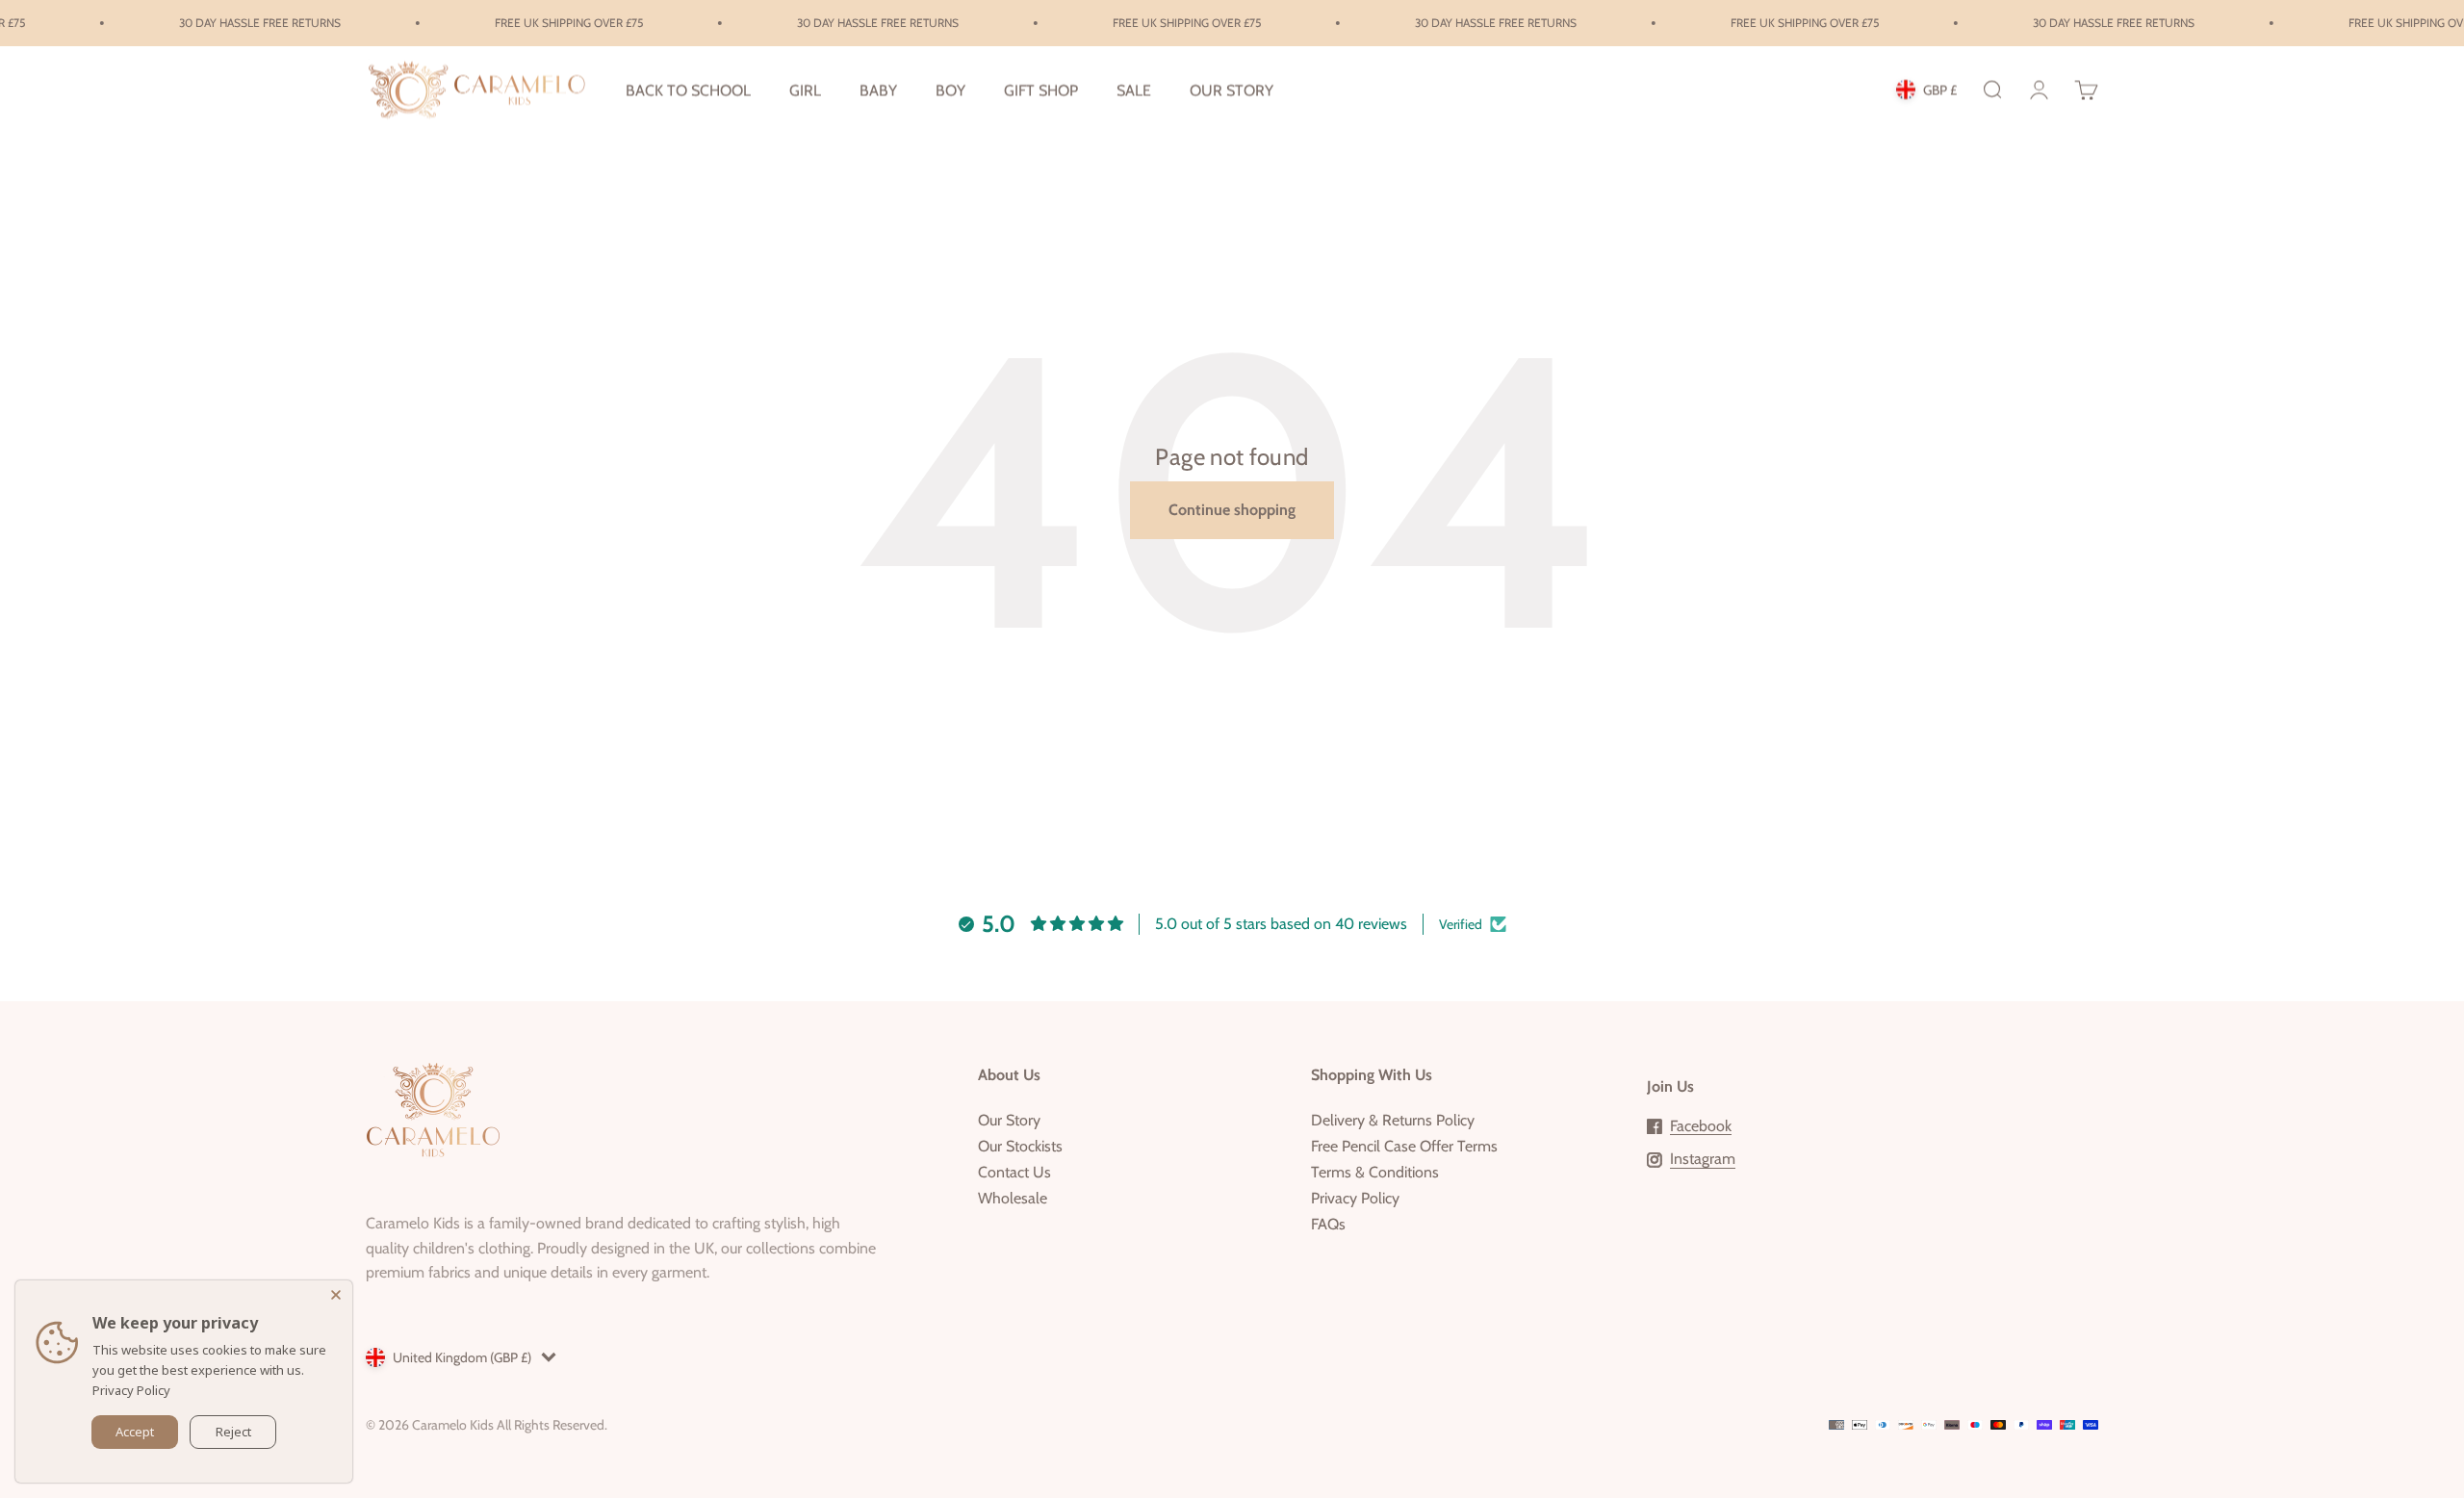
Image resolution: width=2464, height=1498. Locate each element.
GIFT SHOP (1041, 90)
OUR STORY (1232, 90)
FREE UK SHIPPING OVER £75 (542, 23)
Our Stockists (1020, 1146)
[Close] (338, 1295)
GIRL (805, 90)
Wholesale (1013, 1198)
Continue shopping (1232, 510)
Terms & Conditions (1375, 1172)
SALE (1134, 90)
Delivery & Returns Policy (1393, 1120)
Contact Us (1014, 1172)
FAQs (1328, 1224)
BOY (950, 90)
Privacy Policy (1355, 1198)
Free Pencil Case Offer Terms (1404, 1146)
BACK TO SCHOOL (688, 90)
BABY (878, 90)
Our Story (1009, 1120)
